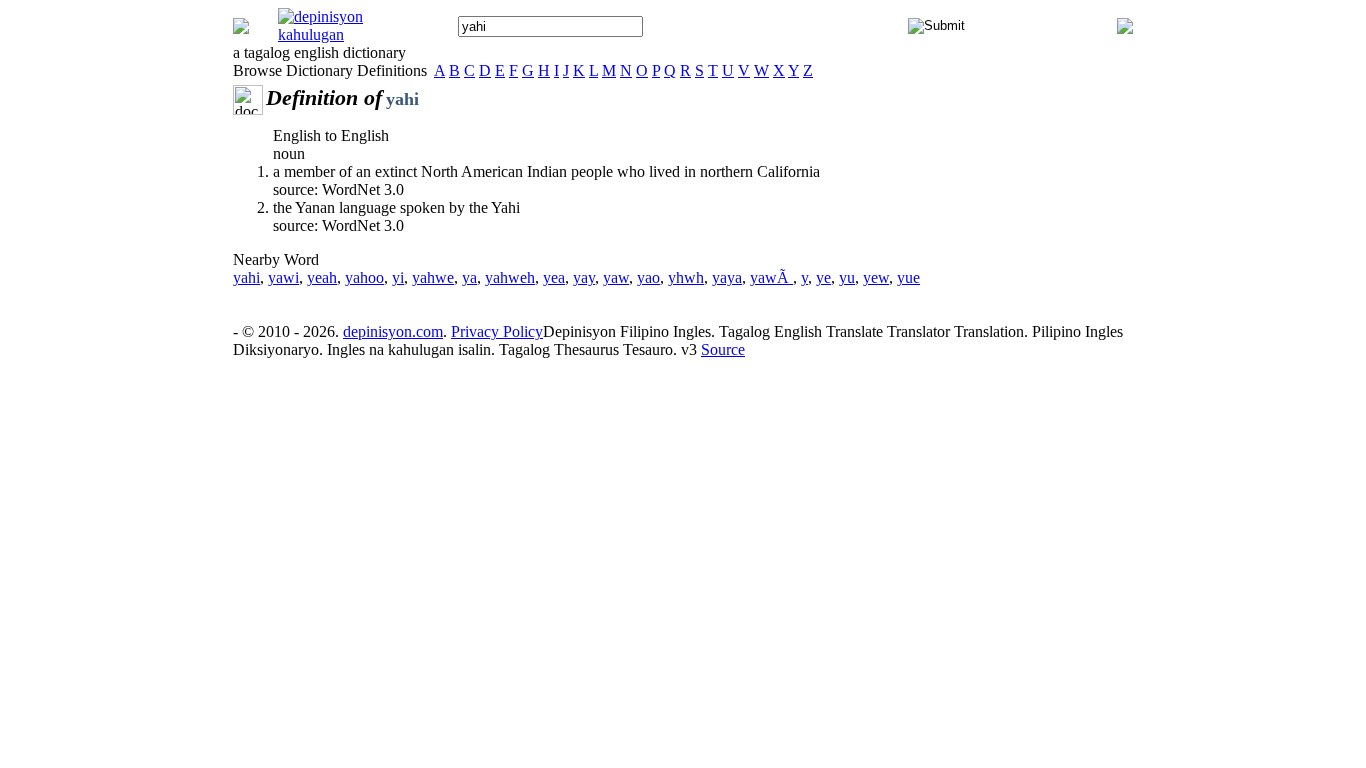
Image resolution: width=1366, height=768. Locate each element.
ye (823, 277)
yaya (727, 277)
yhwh (686, 277)
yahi (246, 277)
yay (584, 277)
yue (908, 277)
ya (469, 277)
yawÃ (771, 277)
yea (554, 277)
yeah (322, 277)
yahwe (433, 277)
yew (876, 277)
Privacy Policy (497, 331)
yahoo (364, 277)
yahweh (510, 277)
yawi (283, 277)
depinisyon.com (393, 331)
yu (847, 277)
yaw (616, 277)
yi (398, 277)
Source (723, 349)
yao (648, 277)
